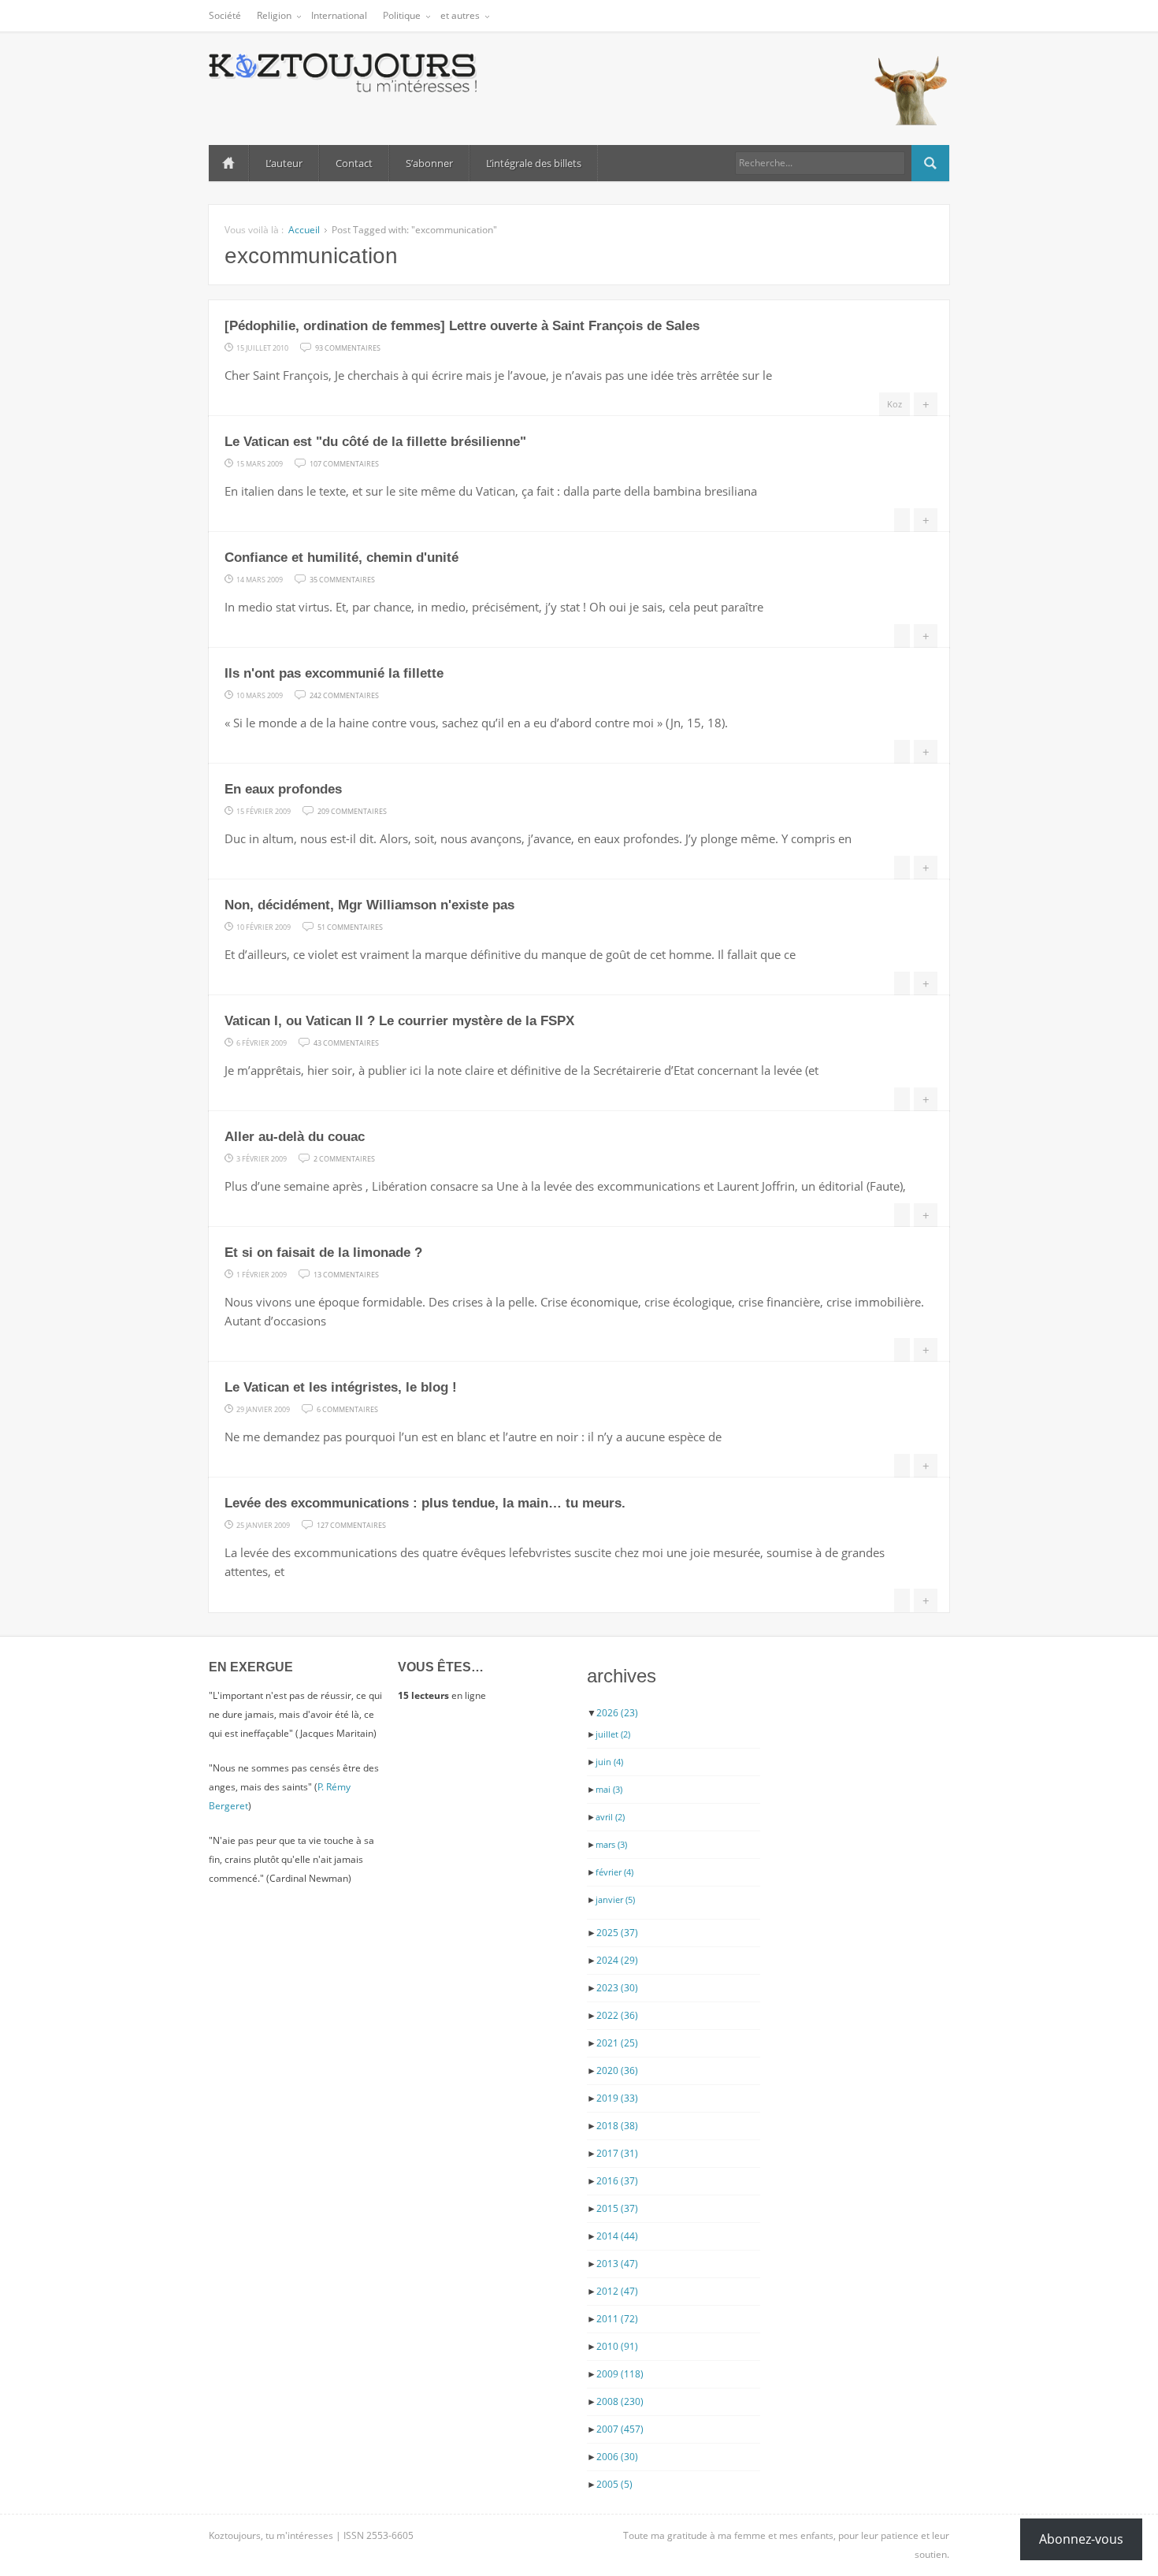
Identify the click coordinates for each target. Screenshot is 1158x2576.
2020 (617, 2070)
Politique (402, 15)
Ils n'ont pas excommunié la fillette (334, 673)
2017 (617, 2153)
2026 (617, 1713)
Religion (274, 15)
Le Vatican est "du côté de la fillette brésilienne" (375, 442)
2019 (617, 2098)
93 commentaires (348, 347)
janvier (615, 1899)
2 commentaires (344, 1158)
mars (611, 1844)
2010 (617, 2346)
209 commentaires (352, 810)
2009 (620, 2374)
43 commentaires (346, 1042)
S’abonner (429, 163)
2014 (617, 2236)
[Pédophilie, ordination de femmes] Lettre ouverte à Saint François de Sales (462, 326)
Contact (354, 163)
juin (609, 1762)
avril (610, 1817)
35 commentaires (342, 578)
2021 (617, 2043)
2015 (617, 2208)
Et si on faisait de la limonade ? (323, 1253)
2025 (617, 1933)
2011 (617, 2319)
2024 (617, 1960)
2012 (617, 2291)
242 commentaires (344, 694)
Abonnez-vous (1081, 2539)
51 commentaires (350, 926)
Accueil (228, 163)
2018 (617, 2126)
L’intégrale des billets (534, 163)
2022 (617, 2015)
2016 (617, 2181)
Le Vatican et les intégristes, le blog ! (341, 1387)
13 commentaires (346, 1273)
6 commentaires (347, 1408)
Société (225, 15)
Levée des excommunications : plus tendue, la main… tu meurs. (425, 1503)
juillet (613, 1734)
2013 (617, 2264)
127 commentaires (351, 1524)
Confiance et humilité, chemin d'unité (341, 558)
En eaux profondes (283, 789)
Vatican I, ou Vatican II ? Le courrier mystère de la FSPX (399, 1021)
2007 (620, 2429)
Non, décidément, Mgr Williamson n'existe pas (369, 905)
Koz (894, 404)
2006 (617, 2457)
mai (609, 1789)
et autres (460, 15)
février (614, 1872)
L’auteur (284, 163)
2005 (614, 2484)
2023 (617, 1988)
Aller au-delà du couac (295, 1137)
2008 (620, 2401)
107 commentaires (344, 463)
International (339, 15)
